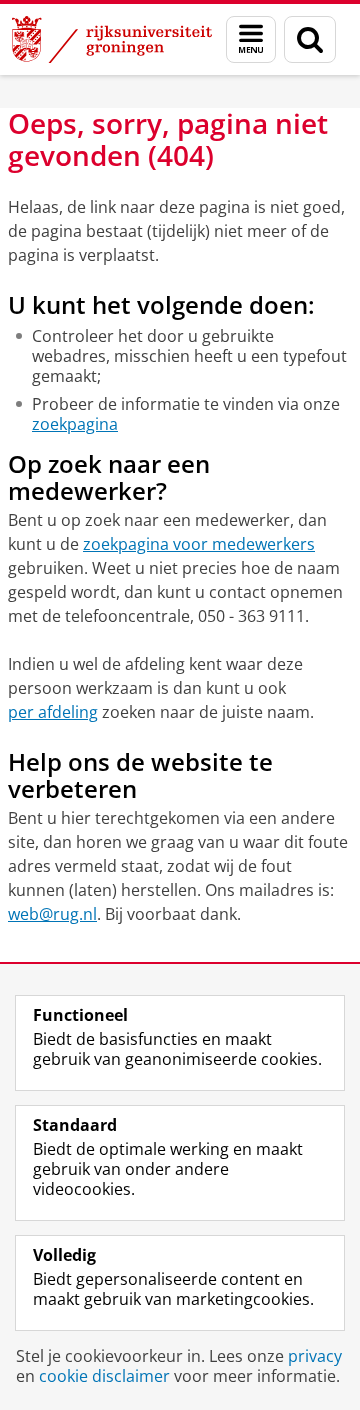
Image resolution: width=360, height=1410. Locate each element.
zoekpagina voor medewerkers (199, 544)
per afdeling (53, 712)
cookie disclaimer (104, 1376)
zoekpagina (75, 424)
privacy (315, 1356)
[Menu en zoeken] (251, 39)
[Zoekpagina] (310, 39)
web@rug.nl (52, 914)
